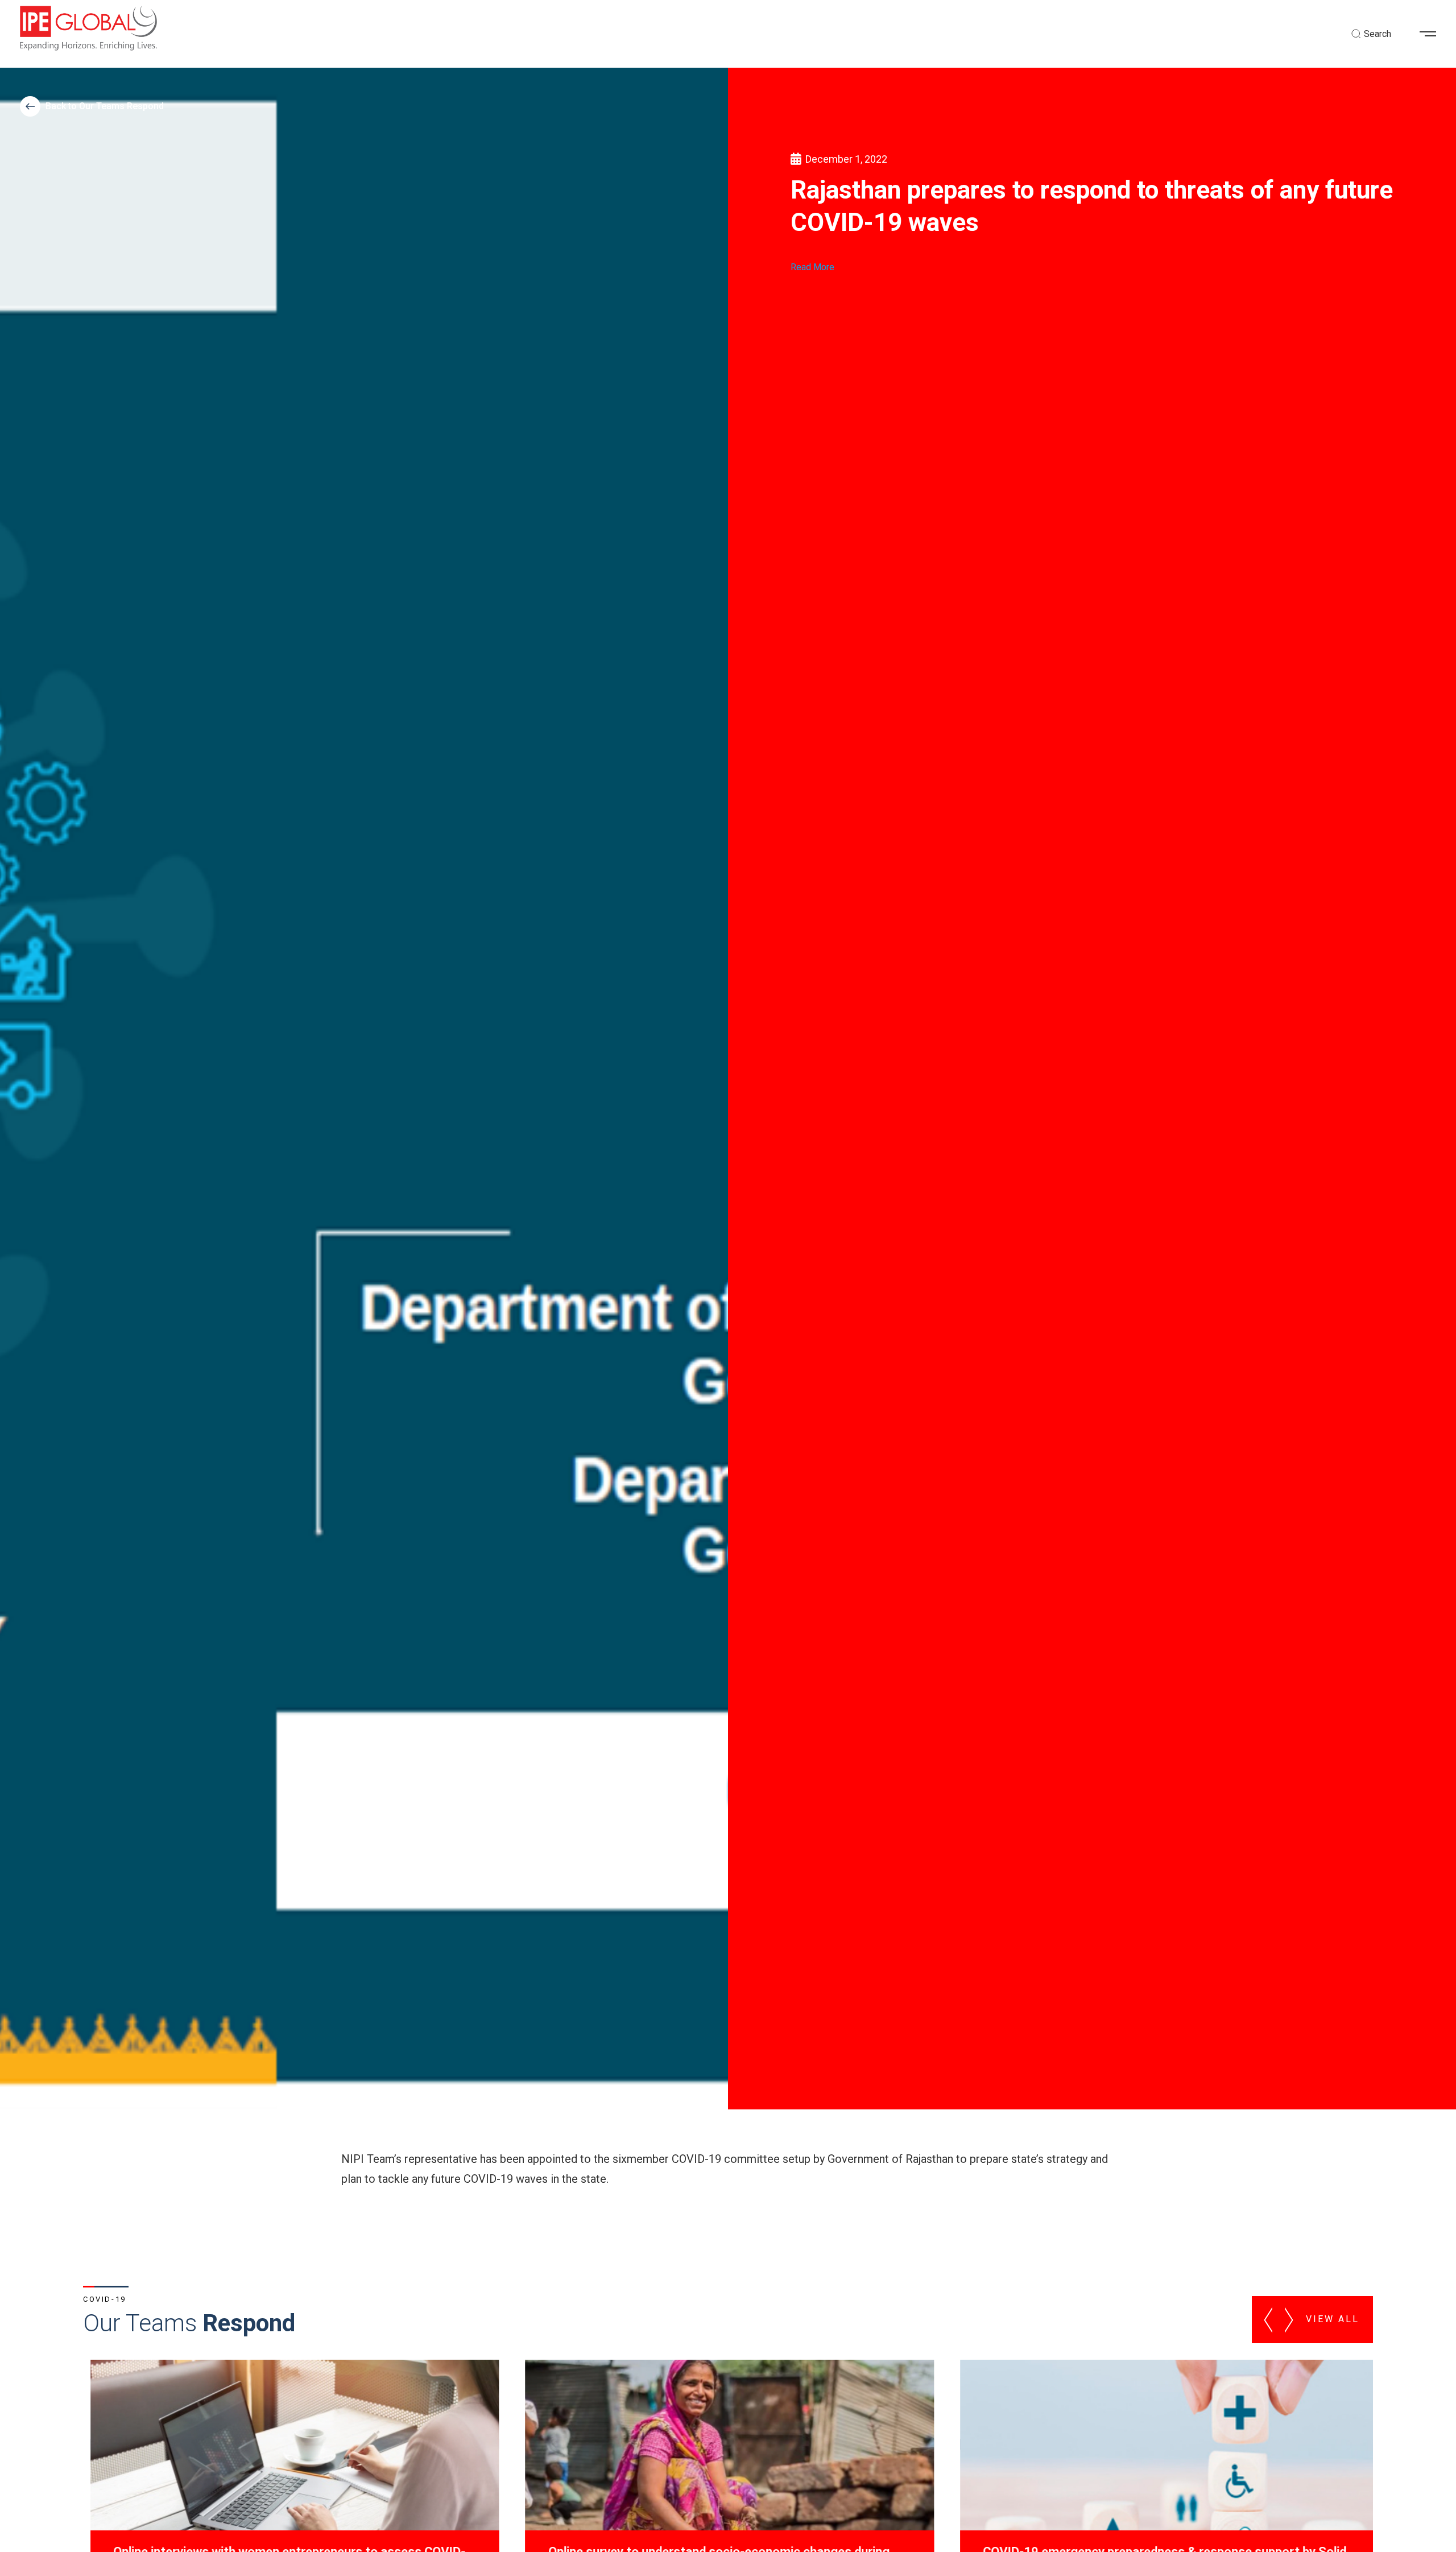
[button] (1432, 34)
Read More (812, 267)
